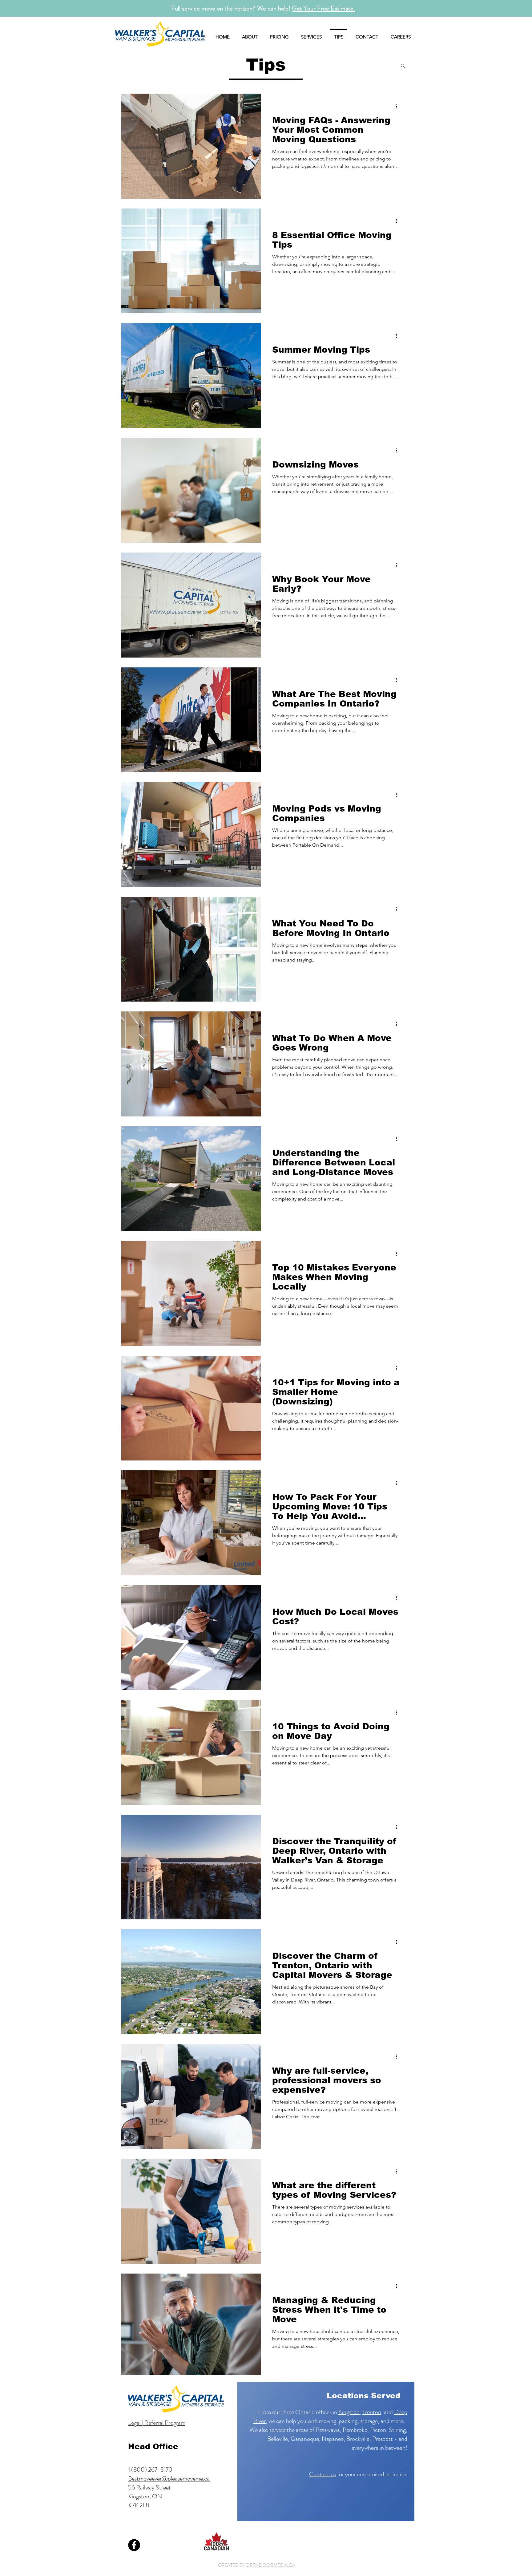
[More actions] (399, 106)
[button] (403, 66)
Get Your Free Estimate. (323, 8)
